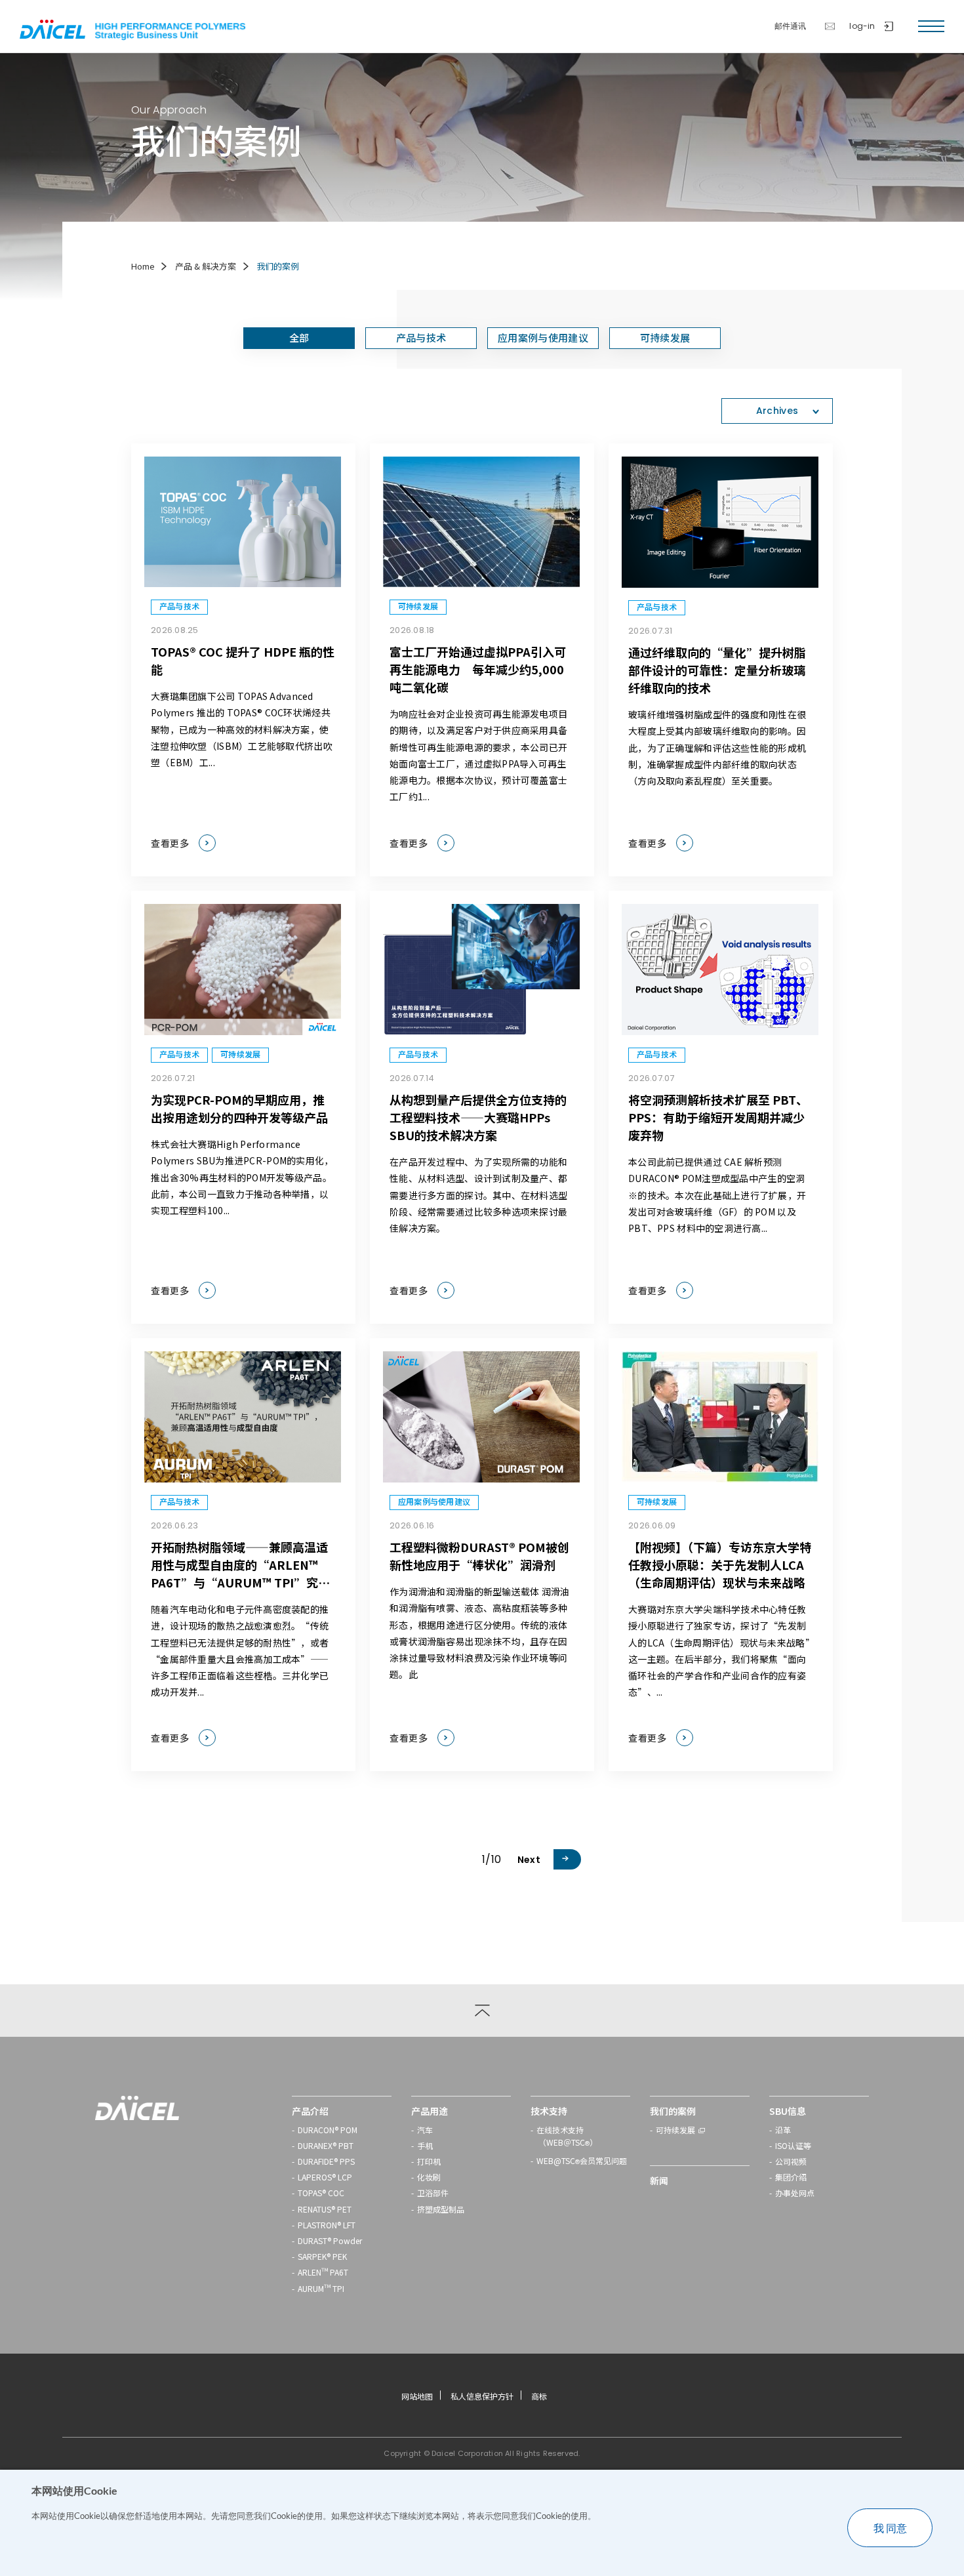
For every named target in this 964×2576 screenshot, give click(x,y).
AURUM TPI (321, 2288)
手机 (425, 2145)
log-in (862, 26)
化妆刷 (429, 2177)
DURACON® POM (328, 2130)
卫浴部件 (433, 2193)
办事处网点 (795, 2193)
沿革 (783, 2130)
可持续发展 (675, 2130)
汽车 (425, 2130)
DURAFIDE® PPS (326, 2161)
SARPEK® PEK (322, 2256)
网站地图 (417, 2396)
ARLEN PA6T (323, 2272)
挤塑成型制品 (441, 2209)
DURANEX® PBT (326, 2145)
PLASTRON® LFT (327, 2225)
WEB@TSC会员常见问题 (582, 2162)
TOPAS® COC (321, 2193)
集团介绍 (791, 2177)
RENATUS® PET (325, 2209)
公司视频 (791, 2161)
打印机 (429, 2161)
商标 (539, 2396)
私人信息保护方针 (482, 2396)
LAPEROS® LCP (325, 2177)
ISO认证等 (793, 2145)
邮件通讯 (791, 26)
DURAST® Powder (330, 2240)
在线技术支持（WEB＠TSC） (567, 2137)
